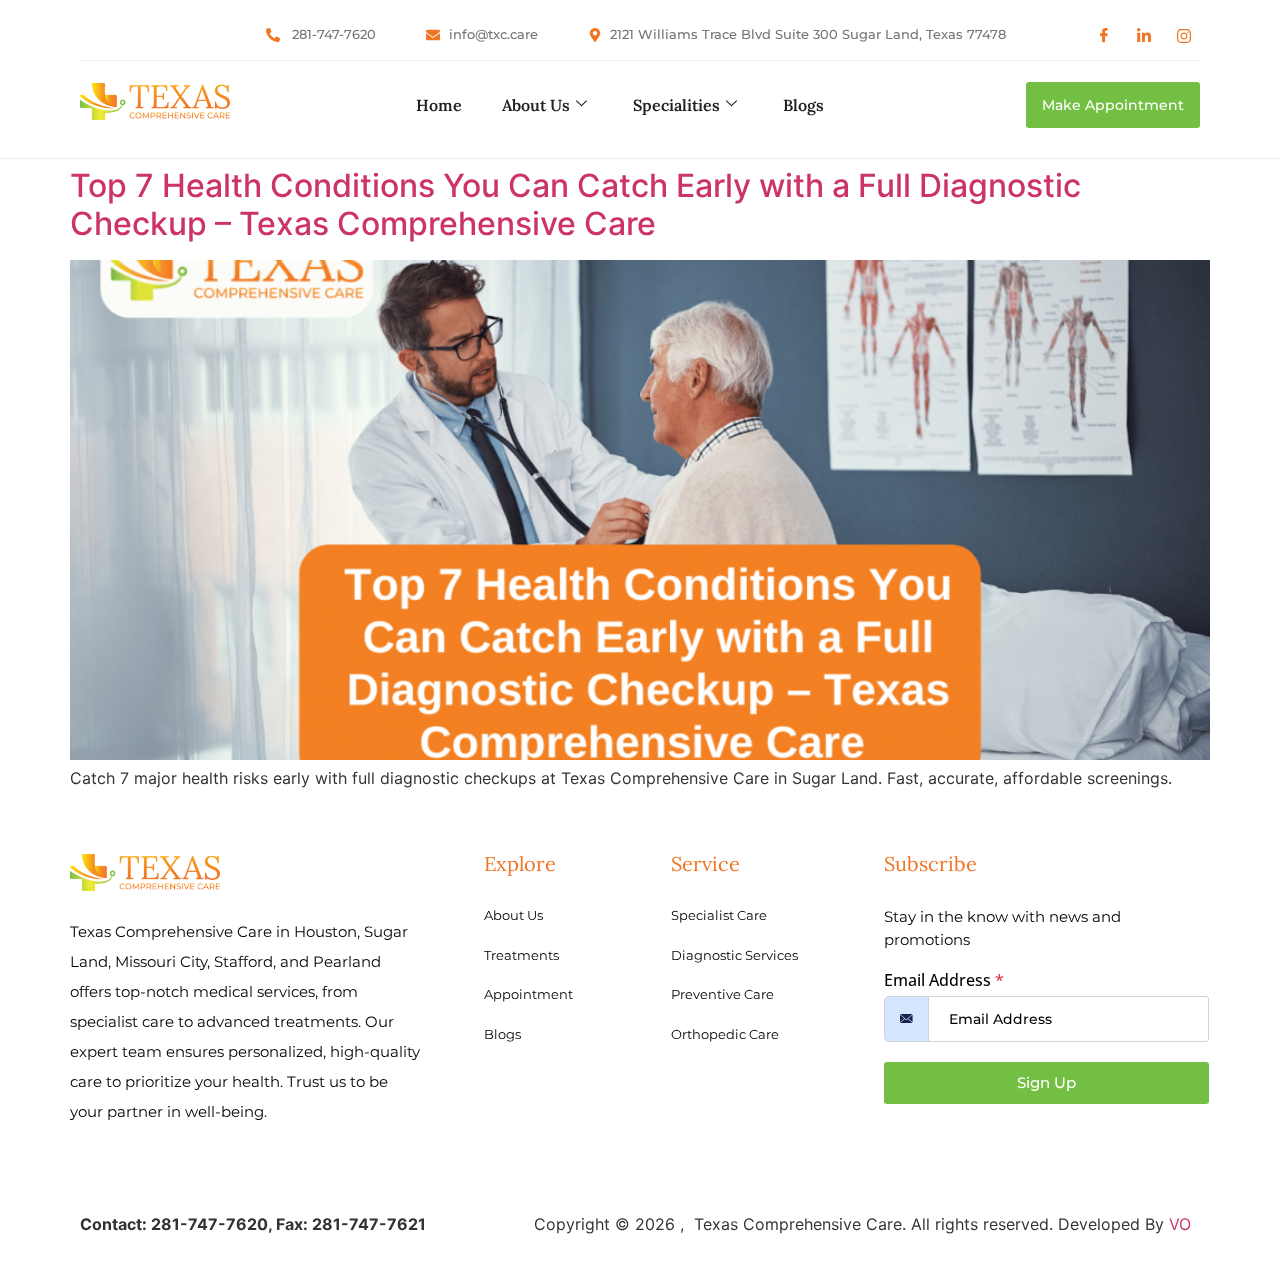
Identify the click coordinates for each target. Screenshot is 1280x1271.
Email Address (944, 980)
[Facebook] (1104, 35)
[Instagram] (1184, 35)
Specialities (676, 105)
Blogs (803, 105)
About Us (536, 105)
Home (439, 105)
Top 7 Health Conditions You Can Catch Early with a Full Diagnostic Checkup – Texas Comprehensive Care (575, 204)
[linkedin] (1144, 35)
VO (1180, 1224)
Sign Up (1046, 1082)
